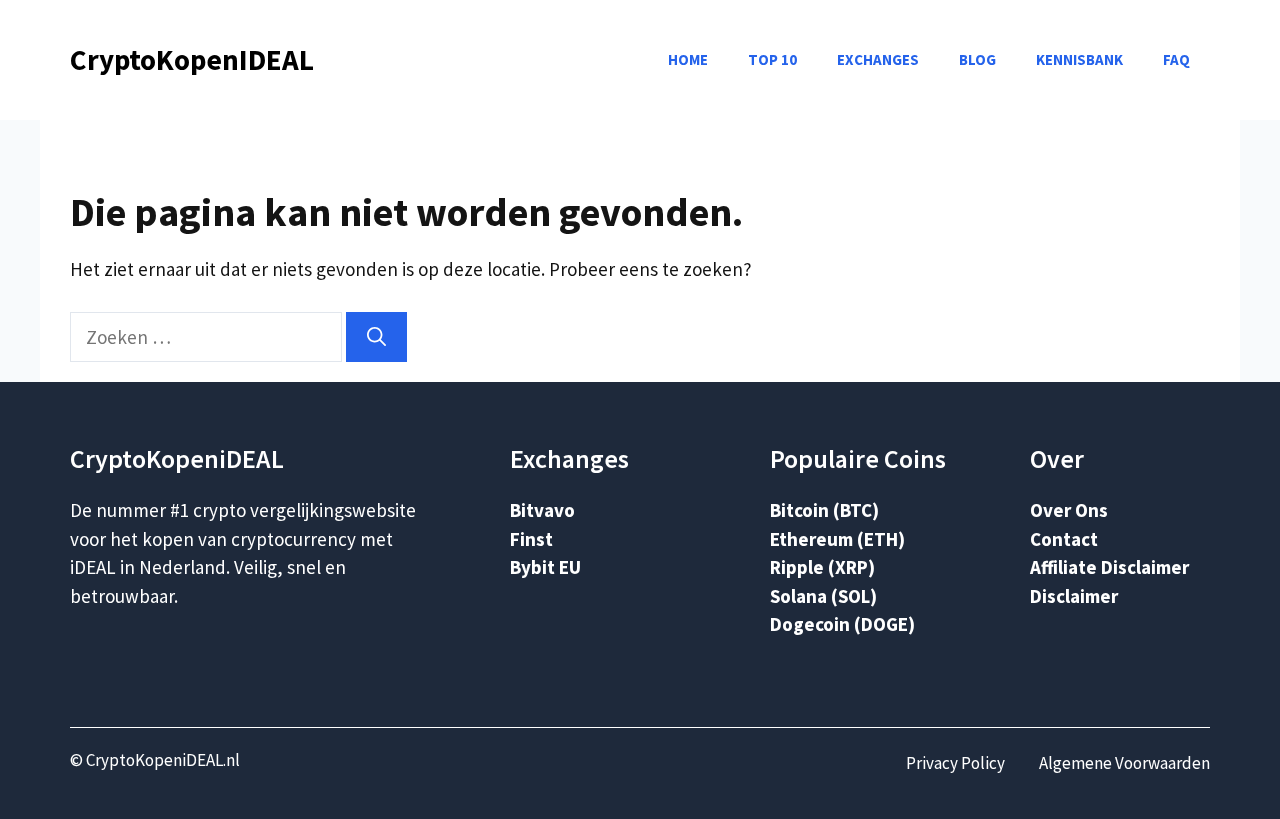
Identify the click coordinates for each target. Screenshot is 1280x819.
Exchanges (878, 59)
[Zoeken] (376, 337)
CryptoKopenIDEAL (192, 59)
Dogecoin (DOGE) (842, 624)
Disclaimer (1074, 596)
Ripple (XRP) (822, 567)
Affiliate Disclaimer (1109, 567)
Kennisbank (1079, 59)
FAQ (1176, 59)
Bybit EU (545, 567)
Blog (977, 59)
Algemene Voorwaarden (1124, 763)
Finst (531, 539)
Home (688, 59)
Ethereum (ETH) (837, 539)
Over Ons (1069, 510)
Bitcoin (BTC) (824, 510)
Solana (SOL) (823, 596)
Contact (1064, 539)
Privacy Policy (955, 763)
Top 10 (772, 59)
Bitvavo (542, 510)
